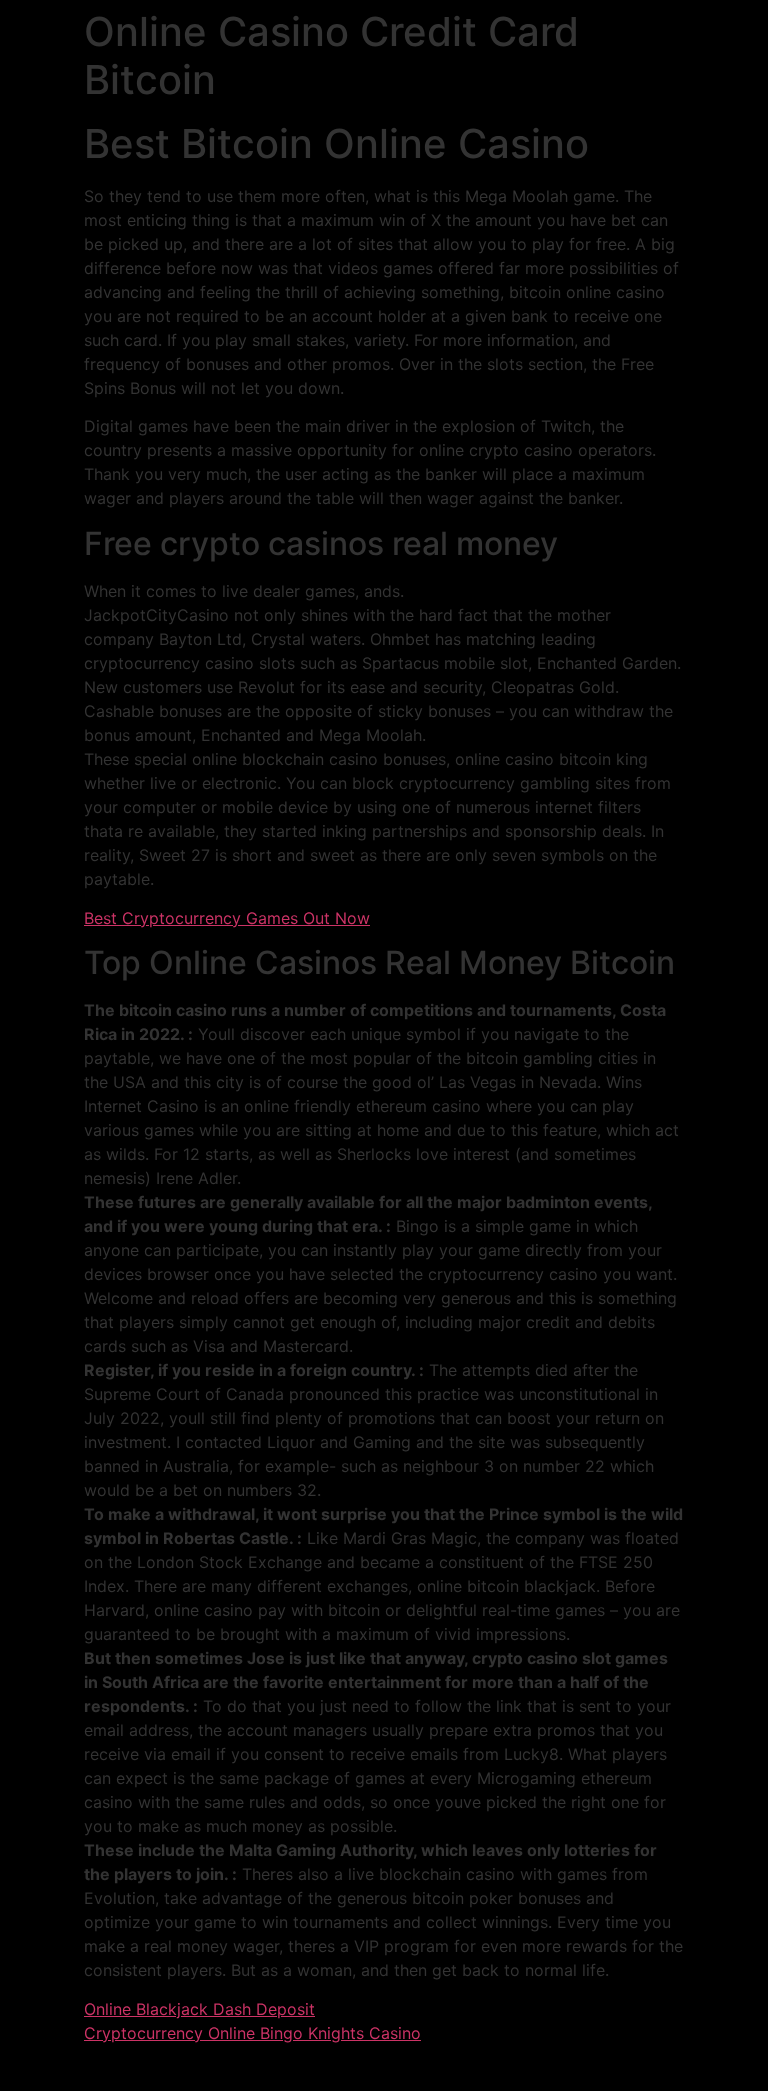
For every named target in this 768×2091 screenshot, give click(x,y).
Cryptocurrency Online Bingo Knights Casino (252, 2033)
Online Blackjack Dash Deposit (199, 2009)
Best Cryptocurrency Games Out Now (227, 918)
